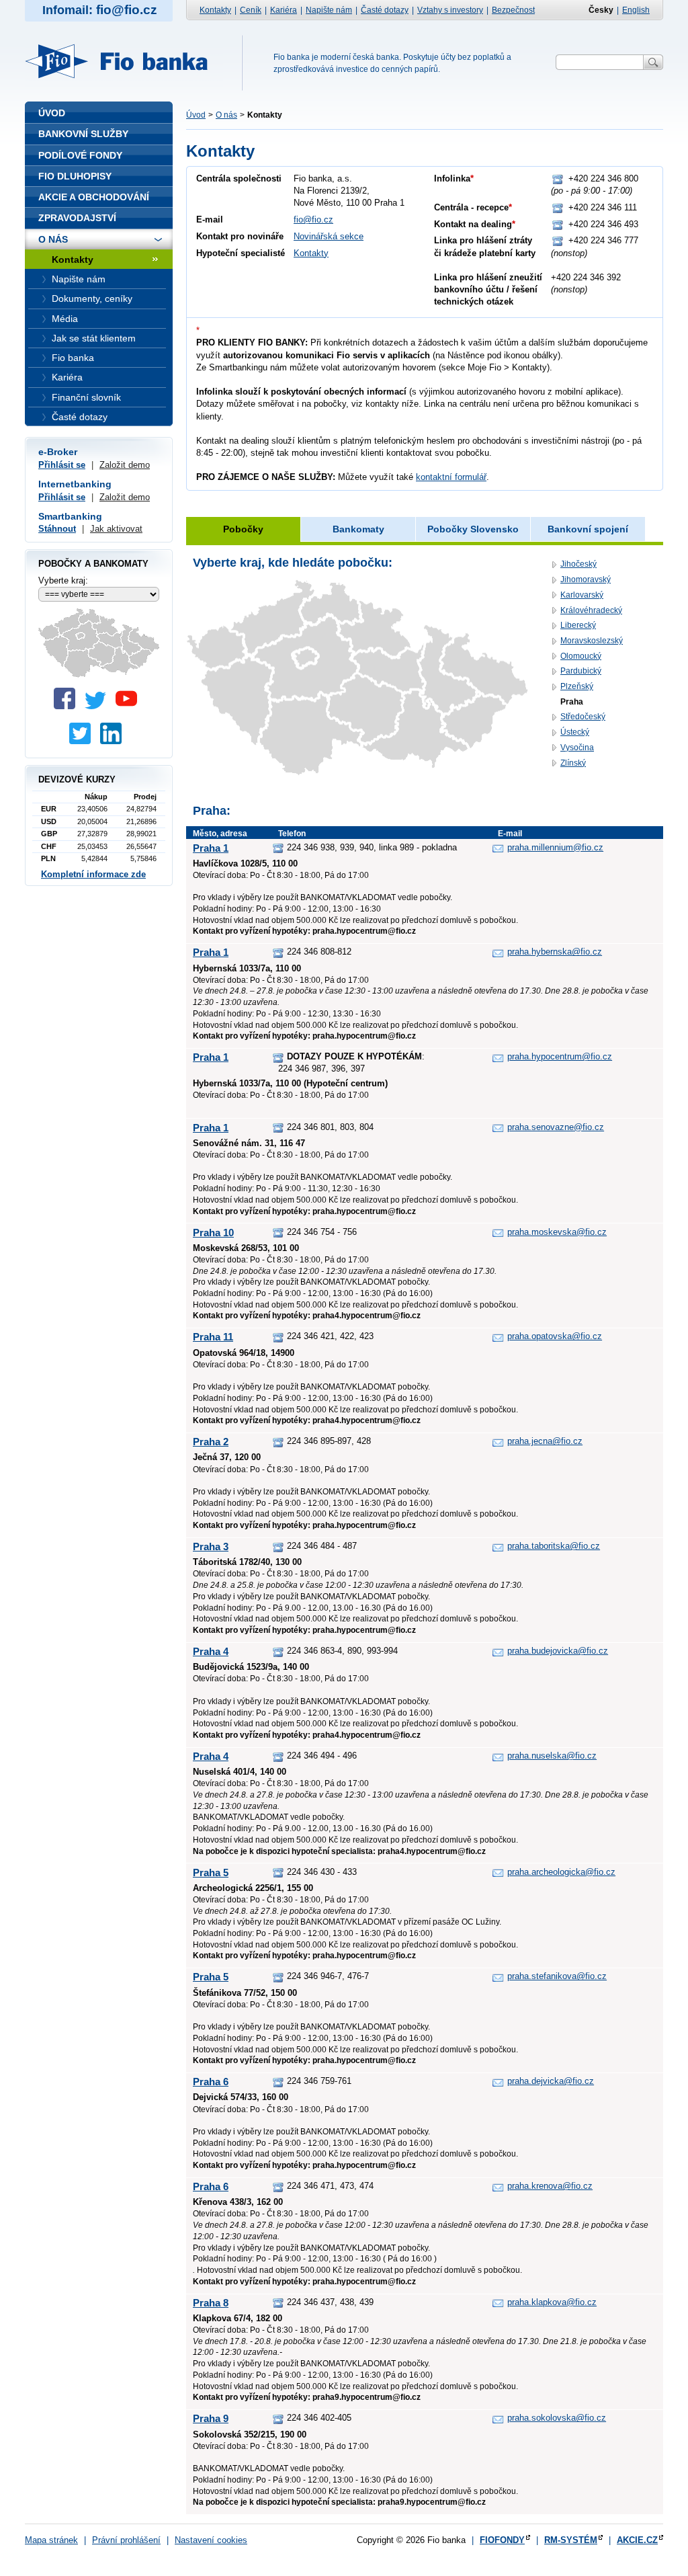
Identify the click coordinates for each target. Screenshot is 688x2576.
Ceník (251, 10)
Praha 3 (211, 1546)
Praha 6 (211, 2082)
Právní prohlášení (126, 2540)
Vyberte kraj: (63, 580)
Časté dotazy (385, 10)
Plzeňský (577, 686)
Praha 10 (213, 1233)
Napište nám (329, 10)
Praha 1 (211, 848)
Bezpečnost (513, 10)
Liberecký (578, 625)
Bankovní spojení (588, 529)
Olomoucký (581, 656)
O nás (226, 115)
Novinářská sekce (329, 236)
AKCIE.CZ (637, 2540)
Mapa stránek (51, 2540)
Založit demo (125, 465)
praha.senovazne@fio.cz (556, 1127)
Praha (572, 702)
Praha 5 (211, 1873)
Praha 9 (211, 2418)
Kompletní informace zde (93, 874)
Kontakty (215, 10)
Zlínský (573, 763)
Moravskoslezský (592, 641)
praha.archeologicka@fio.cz (561, 1872)
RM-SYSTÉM (571, 2540)
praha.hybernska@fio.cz (555, 952)
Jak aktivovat (116, 529)
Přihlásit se (62, 465)
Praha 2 (211, 1442)
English (636, 10)
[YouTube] (130, 706)
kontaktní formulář (451, 477)
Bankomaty (358, 529)
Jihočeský (578, 564)
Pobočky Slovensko (473, 529)
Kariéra (284, 10)
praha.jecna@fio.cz (545, 1441)
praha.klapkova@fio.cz (552, 2302)
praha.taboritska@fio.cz (554, 1546)
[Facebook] (68, 706)
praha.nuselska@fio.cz (552, 1756)
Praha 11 (213, 1337)
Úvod (196, 115)
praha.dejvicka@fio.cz (551, 2081)
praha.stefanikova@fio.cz (557, 1976)
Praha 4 (211, 1651)
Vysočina (577, 748)
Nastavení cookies (211, 2540)
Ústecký (575, 732)
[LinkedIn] (114, 741)
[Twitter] (99, 706)
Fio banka (124, 61)
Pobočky (243, 529)
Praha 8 (211, 2303)
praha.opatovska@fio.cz (555, 1336)
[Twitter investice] (83, 741)
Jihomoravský (586, 579)
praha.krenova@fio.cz (550, 2186)
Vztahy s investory (450, 10)
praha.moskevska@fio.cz (557, 1232)
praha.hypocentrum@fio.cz (560, 1056)
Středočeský (583, 717)
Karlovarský (582, 595)
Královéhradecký (591, 610)
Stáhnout (57, 529)
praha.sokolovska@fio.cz (557, 2418)
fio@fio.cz (313, 219)
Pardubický (581, 671)
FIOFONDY (502, 2540)
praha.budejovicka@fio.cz (558, 1651)
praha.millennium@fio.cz (555, 847)
